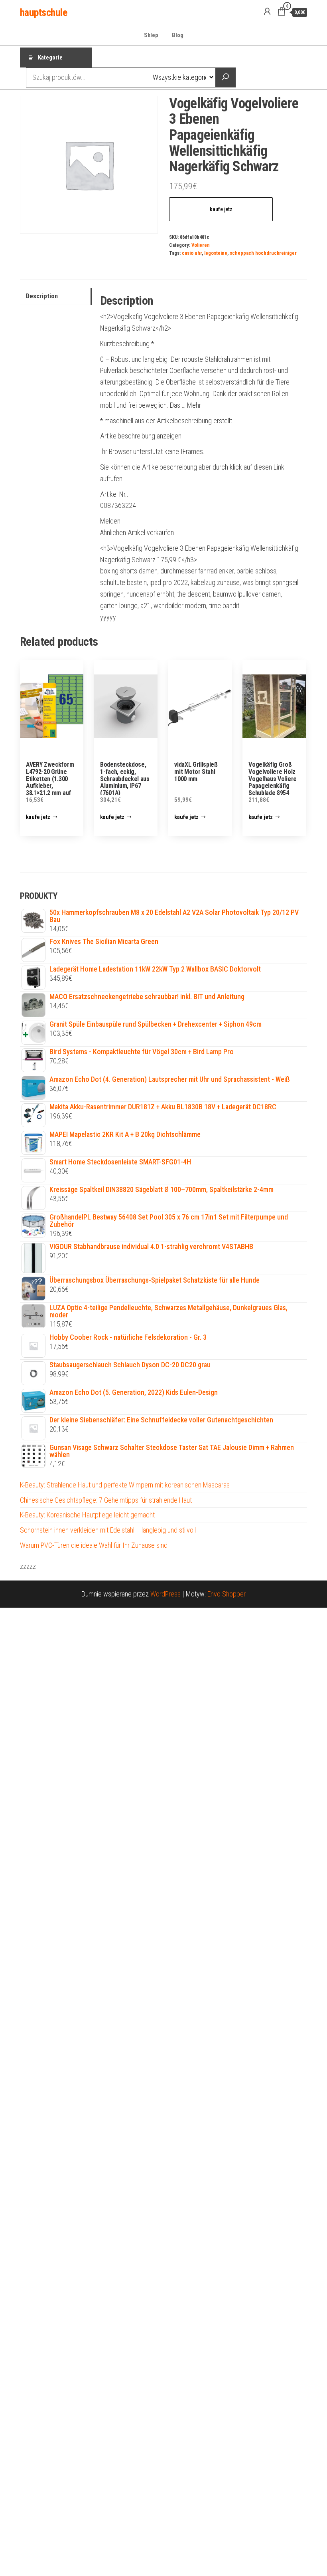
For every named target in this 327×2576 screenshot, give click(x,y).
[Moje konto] (267, 12)
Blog (178, 35)
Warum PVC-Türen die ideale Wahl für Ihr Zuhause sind (94, 1545)
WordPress (165, 1594)
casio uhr (192, 253)
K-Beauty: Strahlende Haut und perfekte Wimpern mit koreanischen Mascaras (125, 1485)
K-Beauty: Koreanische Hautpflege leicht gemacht (87, 1515)
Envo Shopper (227, 1594)
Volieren (201, 245)
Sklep (151, 35)
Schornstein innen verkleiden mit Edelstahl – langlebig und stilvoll (108, 1530)
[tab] (56, 296)
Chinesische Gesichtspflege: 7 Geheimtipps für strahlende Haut (106, 1500)
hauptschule (43, 12)
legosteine (216, 253)
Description (42, 296)
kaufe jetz (221, 209)
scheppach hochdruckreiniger (263, 253)
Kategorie (50, 58)
